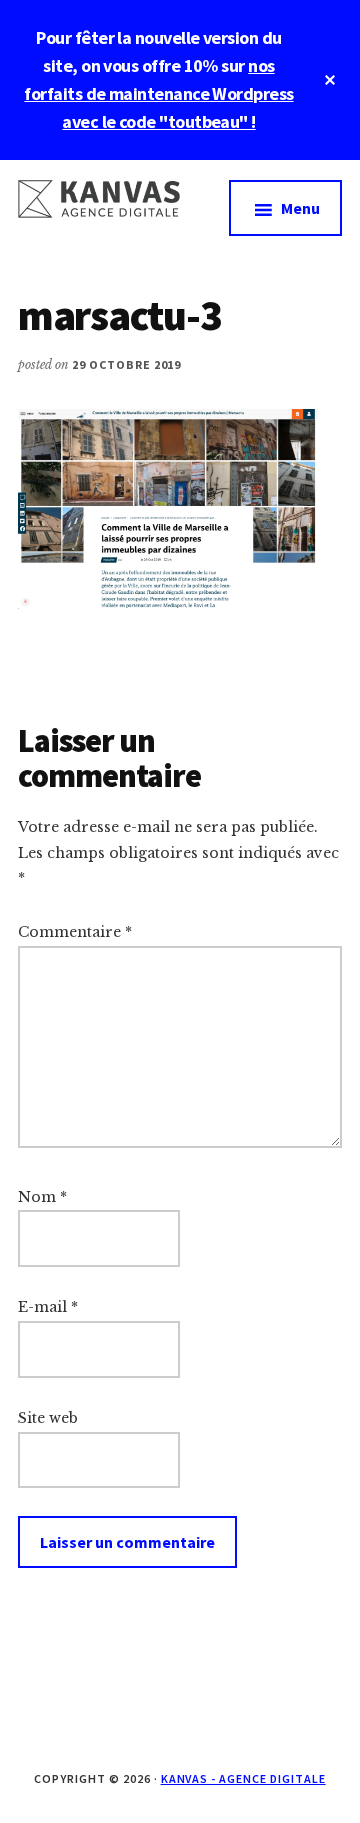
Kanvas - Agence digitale (243, 1778)
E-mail (48, 1307)
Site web (48, 1418)
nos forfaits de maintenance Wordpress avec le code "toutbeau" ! (158, 93)
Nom (42, 1197)
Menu (300, 208)
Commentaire (75, 932)
